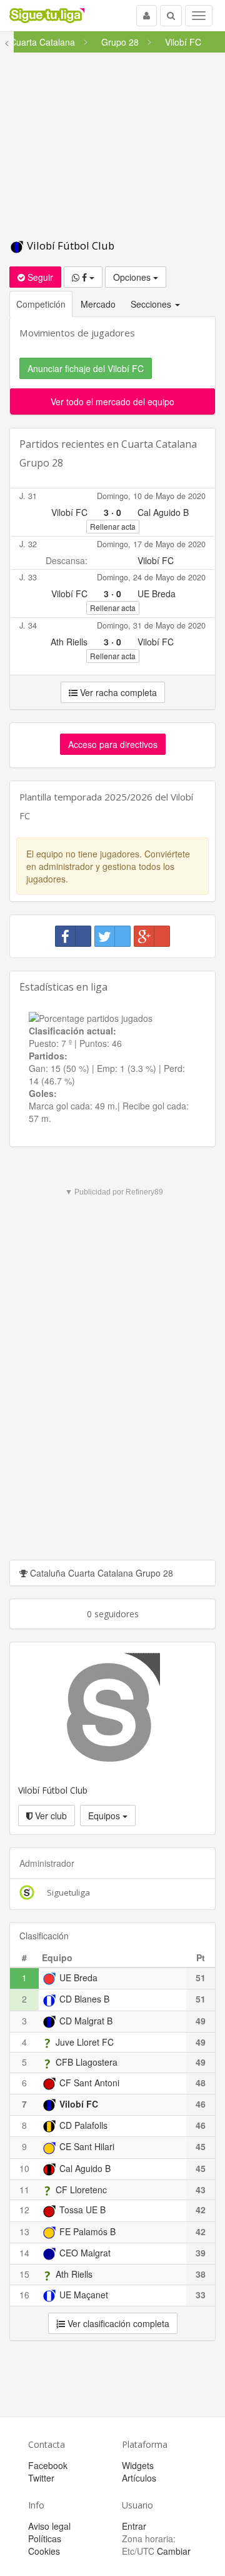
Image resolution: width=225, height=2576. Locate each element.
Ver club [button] (50, 1816)
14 (24, 2253)
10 (24, 2168)
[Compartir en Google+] (152, 936)
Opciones (133, 277)
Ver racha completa (117, 692)
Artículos (139, 2478)
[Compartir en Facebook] (73, 936)
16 (24, 2295)
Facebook (48, 2465)
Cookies (44, 2551)
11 (24, 2190)
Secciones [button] (152, 304)
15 (24, 2274)
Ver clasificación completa (117, 2323)
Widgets (138, 2465)
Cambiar (174, 2551)
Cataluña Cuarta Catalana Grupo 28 (100, 1573)
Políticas (45, 2538)
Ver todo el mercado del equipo (112, 402)
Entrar (134, 2526)
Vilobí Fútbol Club (69, 245)
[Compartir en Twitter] (112, 936)
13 (24, 2231)
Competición (41, 304)
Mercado (98, 304)
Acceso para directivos (113, 744)
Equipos (105, 1816)
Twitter (41, 2478)
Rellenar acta (113, 526)
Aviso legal (49, 2526)
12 (24, 2210)
